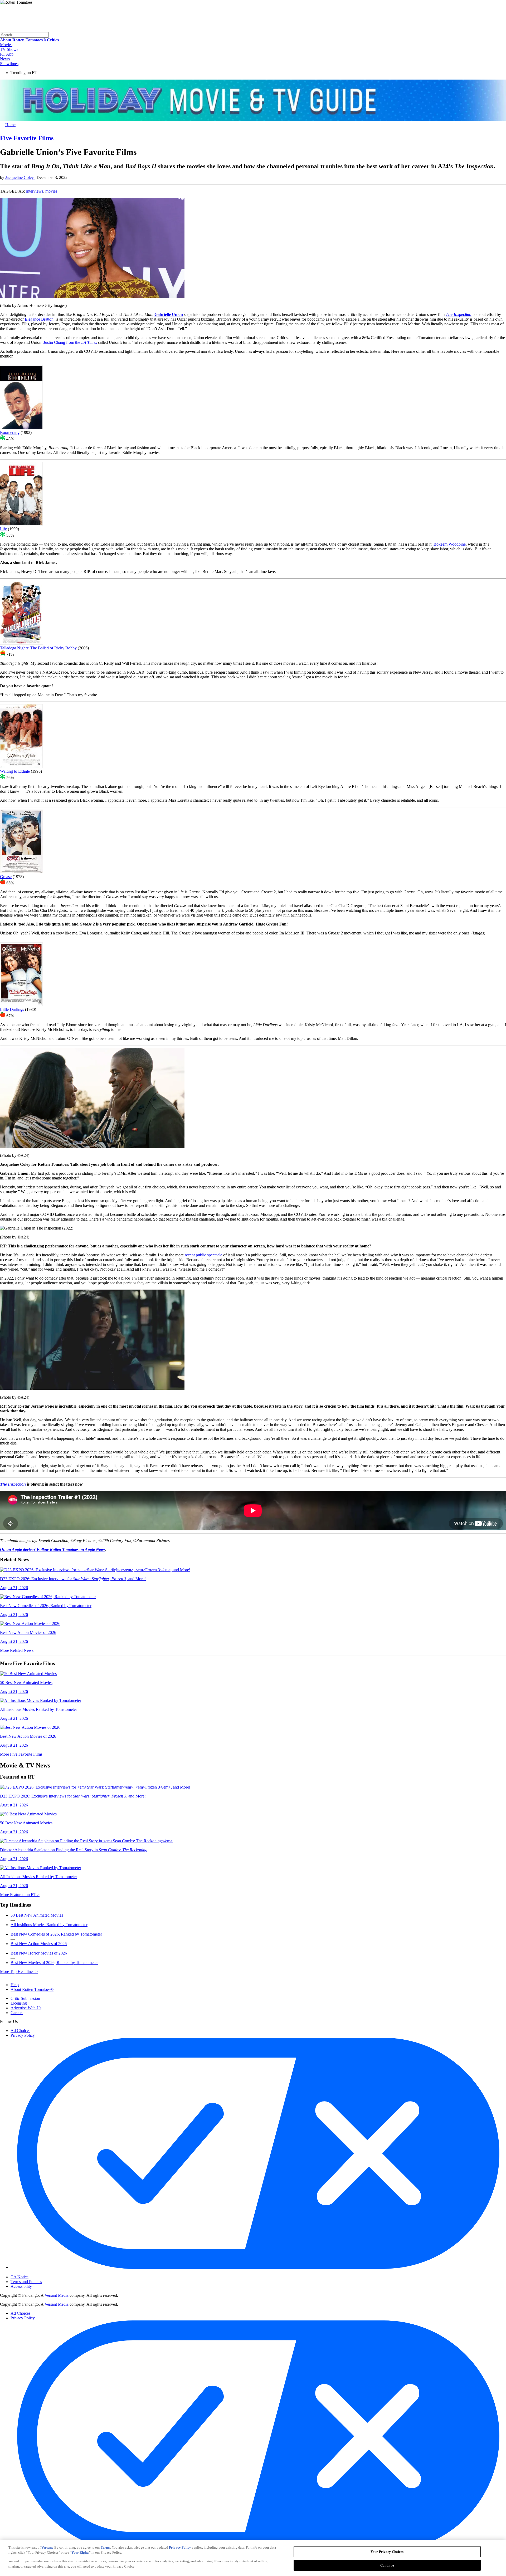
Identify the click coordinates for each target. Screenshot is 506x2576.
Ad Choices (20, 2031)
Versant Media (57, 2295)
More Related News (17, 1650)
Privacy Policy (23, 2035)
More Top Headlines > (19, 1972)
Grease (6, 877)
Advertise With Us (26, 2008)
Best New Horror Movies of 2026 (39, 1953)
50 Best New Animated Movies (37, 1915)
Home (10, 125)
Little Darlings (12, 1009)
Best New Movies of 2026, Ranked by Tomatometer (54, 1963)
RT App (7, 54)
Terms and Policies (26, 2282)
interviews (35, 191)
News (5, 59)
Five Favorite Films (27, 138)
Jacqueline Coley (20, 177)
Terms (105, 2547)
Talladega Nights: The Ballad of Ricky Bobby (38, 648)
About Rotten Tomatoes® (32, 1989)
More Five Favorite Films (21, 1754)
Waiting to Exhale (15, 771)
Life (3, 529)
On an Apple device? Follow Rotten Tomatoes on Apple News (53, 1549)
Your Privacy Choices (33, 2273)
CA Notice (20, 2277)
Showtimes (9, 64)
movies (51, 191)
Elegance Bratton (39, 319)
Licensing (19, 2003)
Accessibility (21, 2286)
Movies (6, 45)
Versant (47, 2547)
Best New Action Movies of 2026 (39, 1944)
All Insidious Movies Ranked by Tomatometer (49, 1925)
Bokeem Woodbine (450, 544)
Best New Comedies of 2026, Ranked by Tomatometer (56, 1934)
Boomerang (10, 432)
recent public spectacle (203, 1255)
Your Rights (80, 2552)
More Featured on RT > (20, 1895)
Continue (387, 2565)
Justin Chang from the (70, 342)
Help (15, 1985)
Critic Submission (25, 1998)
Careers (17, 2013)
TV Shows (9, 49)
